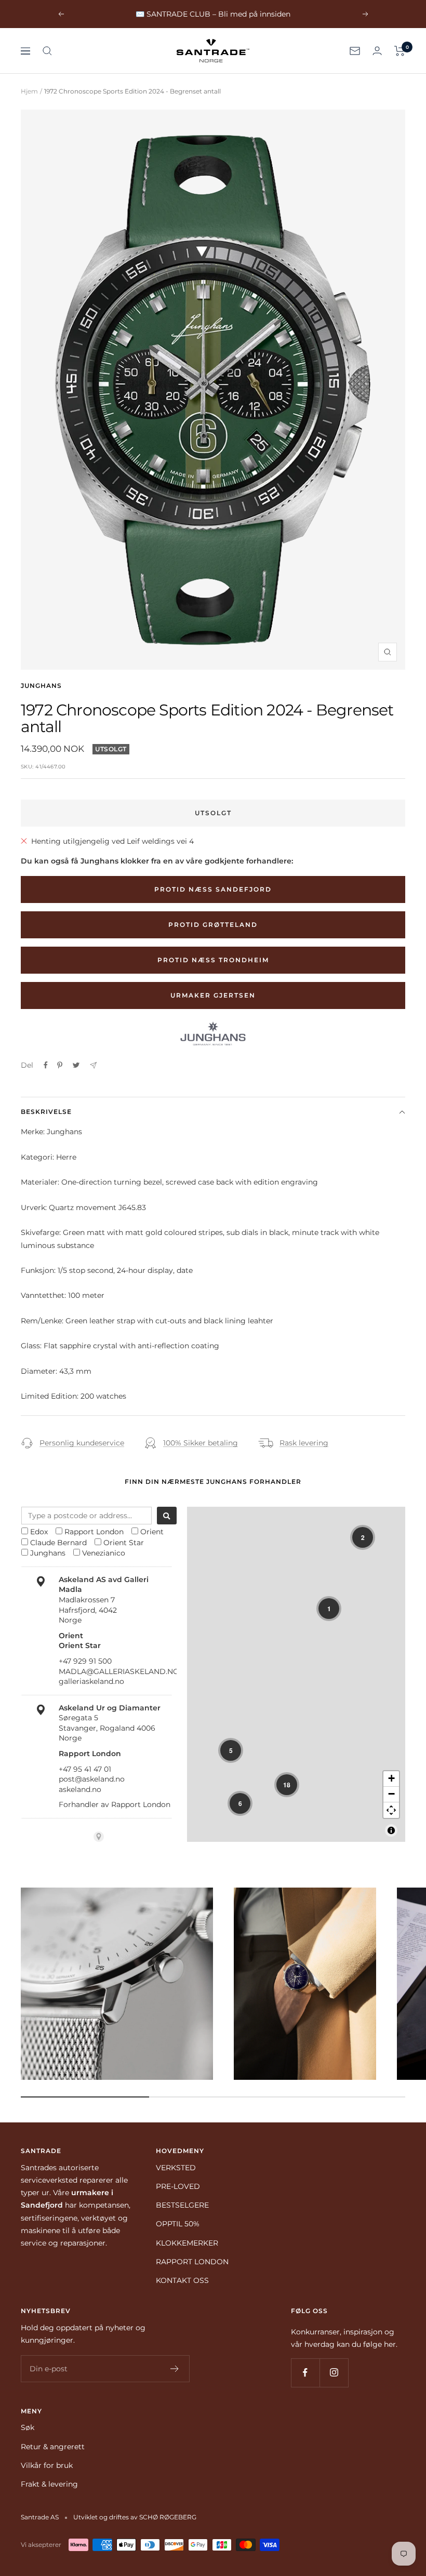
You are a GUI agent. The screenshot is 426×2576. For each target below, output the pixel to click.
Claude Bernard (58, 1543)
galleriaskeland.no (91, 1681)
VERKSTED (176, 2168)
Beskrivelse (46, 1112)
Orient (152, 1532)
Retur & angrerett (53, 2447)
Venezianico (104, 1553)
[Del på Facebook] (46, 1065)
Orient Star (124, 1543)
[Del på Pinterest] (60, 1065)
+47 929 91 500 (85, 1661)
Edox (39, 1532)
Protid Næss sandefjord (213, 889)
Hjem (29, 91)
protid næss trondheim (213, 960)
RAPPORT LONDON (192, 2262)
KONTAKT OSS (182, 2280)
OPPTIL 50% (178, 2224)
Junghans (41, 686)
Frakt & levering (49, 2484)
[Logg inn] (377, 51)
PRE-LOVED (178, 2186)
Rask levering (304, 1443)
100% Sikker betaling (201, 1443)
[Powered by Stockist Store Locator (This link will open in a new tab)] (99, 1837)
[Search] (167, 1516)
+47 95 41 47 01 (85, 1769)
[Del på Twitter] (76, 1065)
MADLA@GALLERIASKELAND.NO (119, 1671)
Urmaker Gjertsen (213, 995)
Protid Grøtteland (213, 925)
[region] (296, 1674)
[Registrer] (175, 2369)
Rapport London (94, 1532)
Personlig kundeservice (82, 1443)
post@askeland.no (92, 1779)
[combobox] (86, 1516)
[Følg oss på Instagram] (334, 2373)
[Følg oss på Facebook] (305, 2373)
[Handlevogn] (400, 51)
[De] (93, 1065)
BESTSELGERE (182, 2205)
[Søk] (47, 51)
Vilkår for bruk (47, 2465)
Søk (28, 2427)
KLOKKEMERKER (187, 2243)
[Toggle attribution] (391, 1830)
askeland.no (80, 1789)
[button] (363, 1537)
